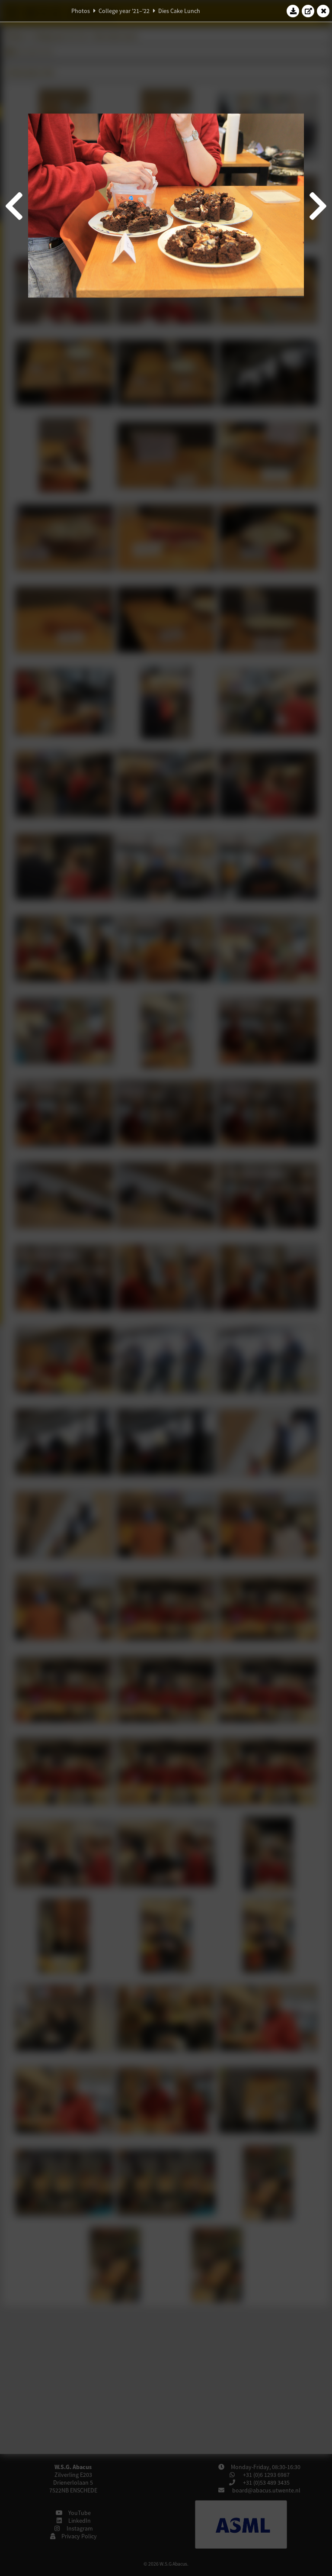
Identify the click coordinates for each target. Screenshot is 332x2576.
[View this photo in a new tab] (308, 11)
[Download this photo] (293, 11)
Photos (81, 11)
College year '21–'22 (124, 11)
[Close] (323, 11)
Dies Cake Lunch (179, 11)
